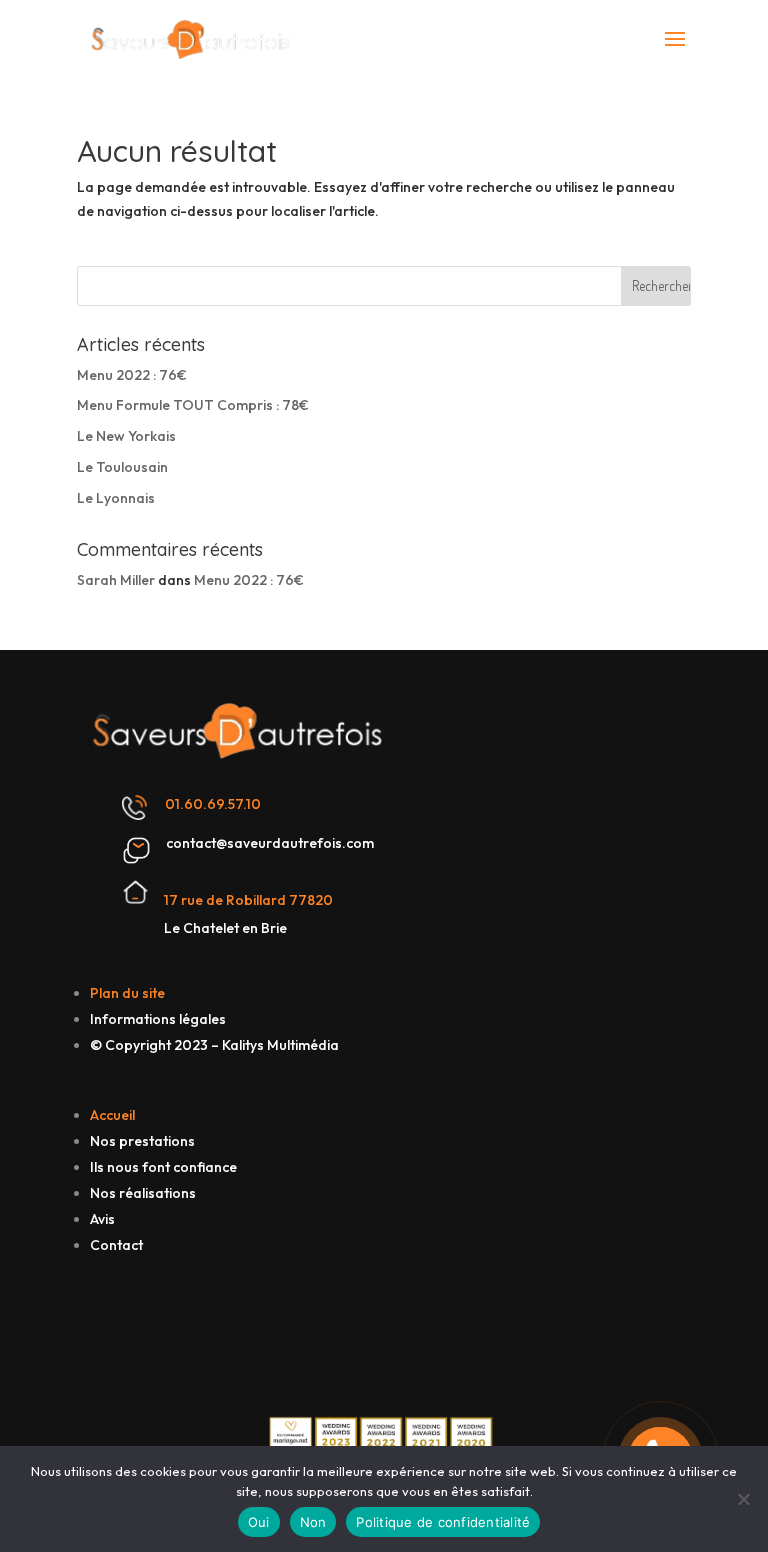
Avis (102, 1219)
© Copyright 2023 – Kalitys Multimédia (214, 1045)
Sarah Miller (116, 580)
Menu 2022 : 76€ (132, 375)
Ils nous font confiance (163, 1167)
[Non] (743, 1499)
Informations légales (158, 1019)
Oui (259, 1522)
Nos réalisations (143, 1193)
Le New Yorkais (126, 436)
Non (313, 1522)
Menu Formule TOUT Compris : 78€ (193, 405)
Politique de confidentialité (443, 1522)
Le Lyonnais (116, 498)
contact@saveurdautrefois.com (270, 843)
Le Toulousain (122, 467)
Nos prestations (142, 1141)
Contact (116, 1245)
